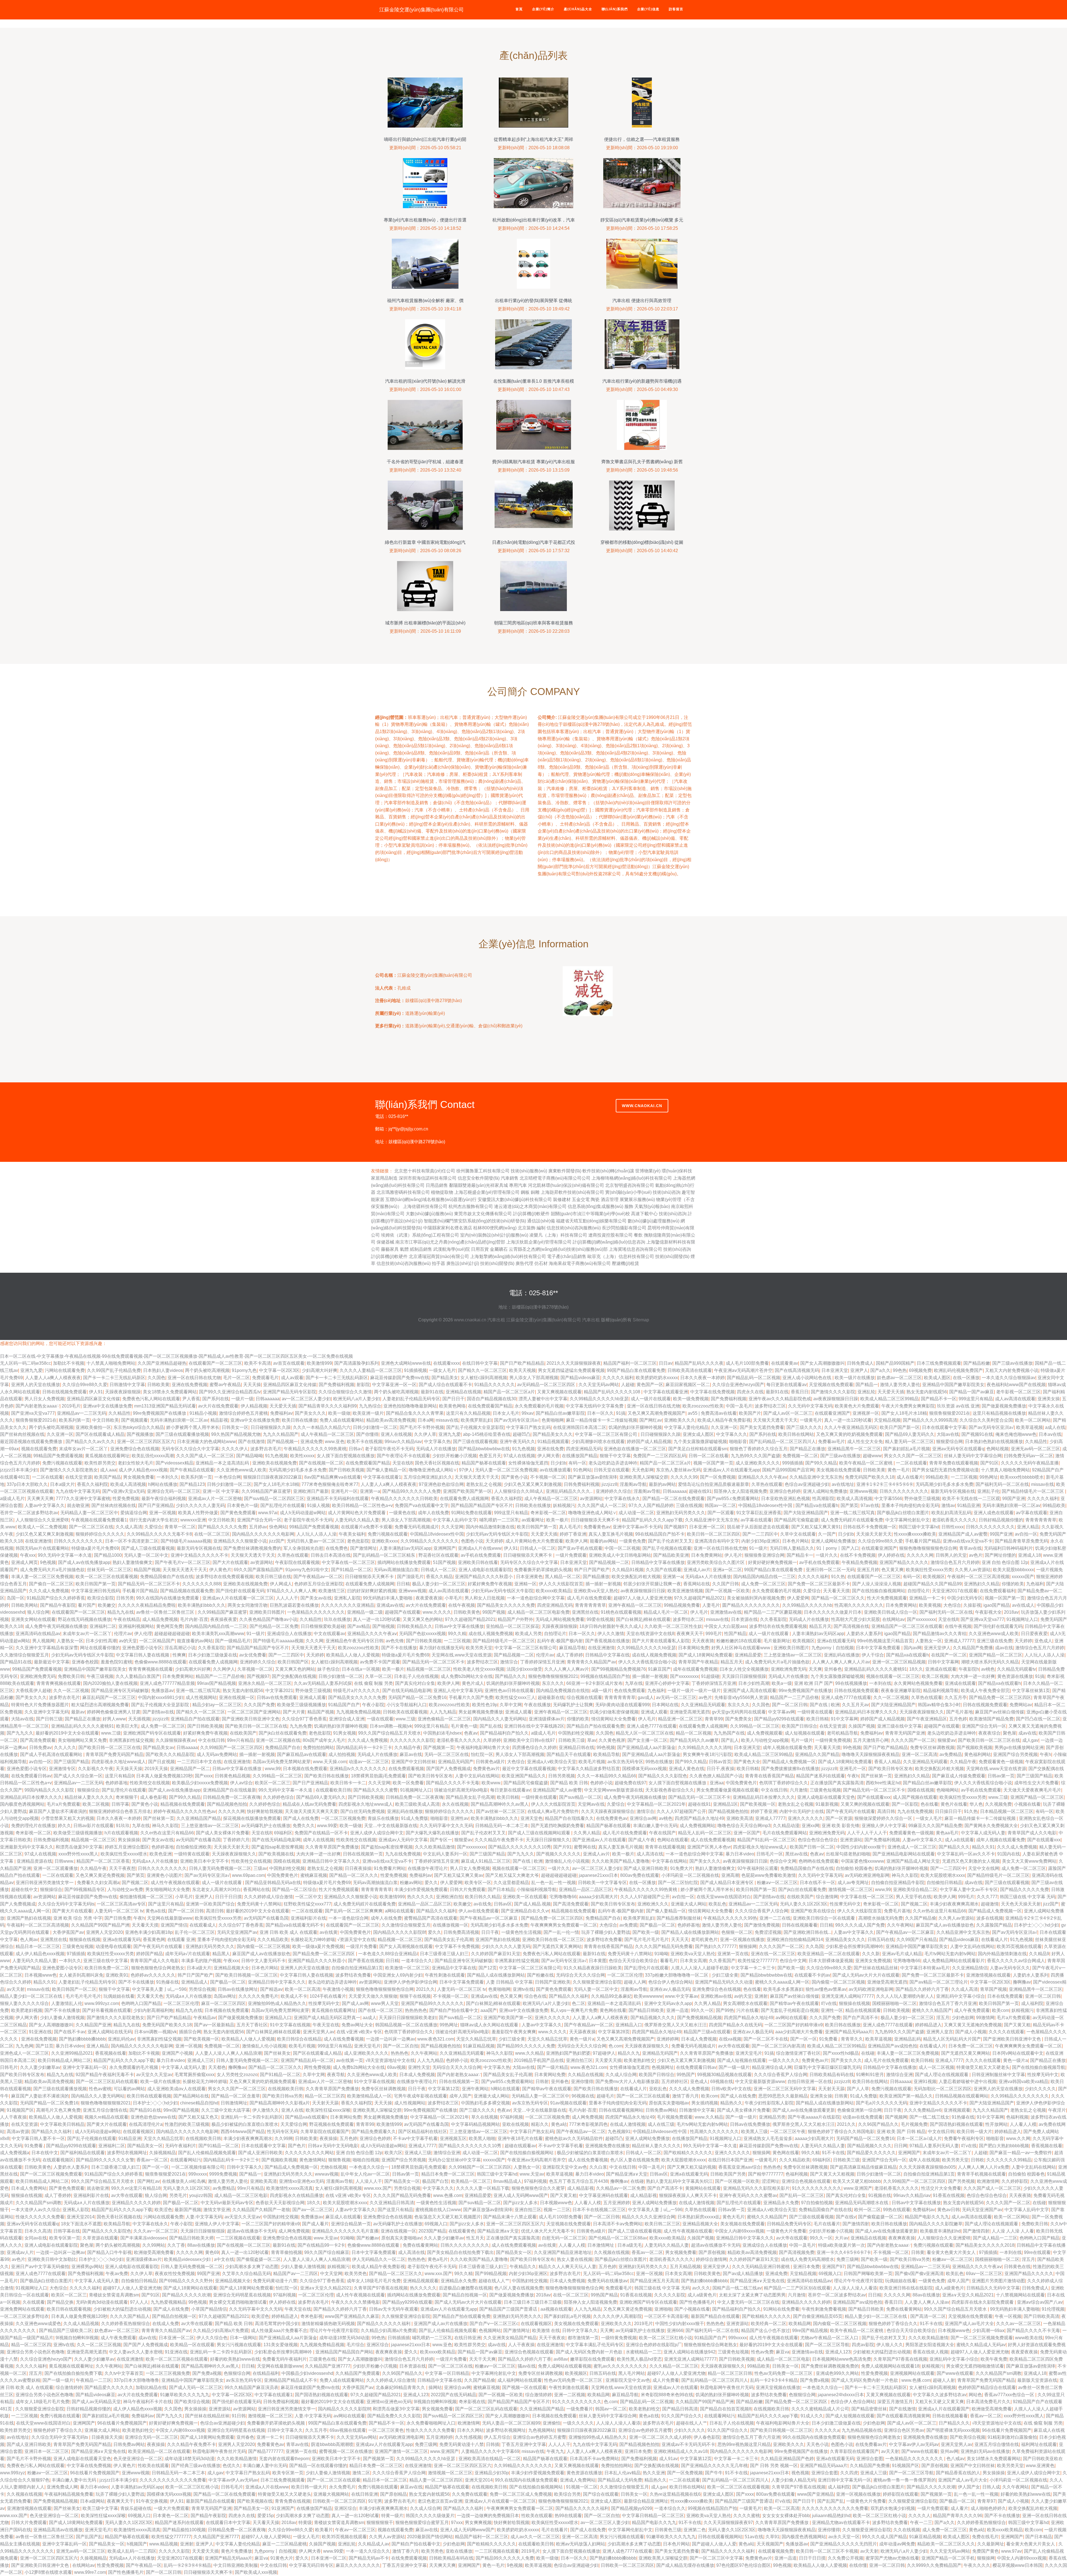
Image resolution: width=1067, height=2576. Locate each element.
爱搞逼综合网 (134, 1513)
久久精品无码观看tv (1016, 1669)
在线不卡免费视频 (858, 1555)
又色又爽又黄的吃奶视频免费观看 (849, 1434)
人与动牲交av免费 (125, 1889)
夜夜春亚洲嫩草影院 (901, 1691)
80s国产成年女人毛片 (324, 1740)
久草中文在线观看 (798, 1534)
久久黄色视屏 (612, 1740)
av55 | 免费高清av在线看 (712, 1413)
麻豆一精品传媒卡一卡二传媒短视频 (602, 1420)
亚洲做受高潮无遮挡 (690, 1712)
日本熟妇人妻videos (163, 1370)
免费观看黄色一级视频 (1001, 1762)
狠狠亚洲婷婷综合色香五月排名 (120, 1811)
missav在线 (447, 1420)
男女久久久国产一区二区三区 (913, 1456)
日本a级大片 (62, 1484)
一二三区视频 (964, 1477)
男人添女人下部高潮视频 (534, 1378)
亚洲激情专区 (62, 1769)
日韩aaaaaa (268, 1399)
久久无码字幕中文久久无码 (446, 1826)
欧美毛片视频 (592, 1762)
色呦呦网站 (948, 1790)
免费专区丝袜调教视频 (932, 1747)
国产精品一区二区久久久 (354, 1875)
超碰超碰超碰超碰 (172, 1634)
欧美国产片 (750, 1413)
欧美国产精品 (108, 1477)
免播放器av (162, 1691)
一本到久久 (168, 1477)
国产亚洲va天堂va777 (33, 1413)
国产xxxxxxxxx (921, 1619)
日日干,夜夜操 (721, 1769)
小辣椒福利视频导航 (537, 1889)
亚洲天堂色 (532, 1818)
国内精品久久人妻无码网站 (500, 1719)
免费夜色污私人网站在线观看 (151, 1399)
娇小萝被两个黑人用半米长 (193, 1427)
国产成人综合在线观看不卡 (445, 1385)
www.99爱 (327, 1826)
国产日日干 (453, 1399)
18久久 (916, 1669)
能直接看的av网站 (195, 1641)
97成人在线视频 (519, 1456)
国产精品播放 (596, 1577)
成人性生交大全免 (865, 1442)
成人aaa (108, 1470)
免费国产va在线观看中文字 (422, 1505)
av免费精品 (951, 1754)
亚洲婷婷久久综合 (614, 1491)
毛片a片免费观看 (63, 1804)
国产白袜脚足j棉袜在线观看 (643, 1619)
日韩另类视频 (562, 1776)
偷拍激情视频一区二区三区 (146, 1897)
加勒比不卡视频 (69, 1363)
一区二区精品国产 (157, 1641)
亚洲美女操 (1049, 1399)
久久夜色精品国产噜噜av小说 (268, 1619)
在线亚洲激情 (38, 1541)
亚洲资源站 (851, 1840)
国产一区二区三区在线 (91, 1527)
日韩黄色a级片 (490, 1762)
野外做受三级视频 (922, 1498)
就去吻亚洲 (78, 1505)
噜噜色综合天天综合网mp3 (744, 1826)
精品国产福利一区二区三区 (630, 1363)
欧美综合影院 (101, 1598)
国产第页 (849, 1505)
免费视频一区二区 (800, 1456)
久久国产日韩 (726, 1584)
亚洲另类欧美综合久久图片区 (716, 1562)
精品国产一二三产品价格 (220, 1676)
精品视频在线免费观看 (183, 1804)
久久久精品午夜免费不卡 (499, 1840)
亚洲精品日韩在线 (577, 1747)
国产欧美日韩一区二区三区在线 (256, 1726)
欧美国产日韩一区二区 (812, 1847)
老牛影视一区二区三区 (1018, 1392)
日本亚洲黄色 (529, 1577)
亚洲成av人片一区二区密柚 (215, 1498)
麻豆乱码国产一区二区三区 (109, 1697)
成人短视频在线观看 (805, 1733)
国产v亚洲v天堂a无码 (124, 1491)
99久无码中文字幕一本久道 (65, 1555)
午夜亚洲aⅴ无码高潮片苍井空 (743, 1370)
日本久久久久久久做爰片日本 (833, 1612)
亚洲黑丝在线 (585, 1612)
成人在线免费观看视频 (713, 1840)
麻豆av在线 (411, 1754)
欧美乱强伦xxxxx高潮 (153, 1456)
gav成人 (646, 1697)
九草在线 (634, 1683)
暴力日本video (740, 1854)
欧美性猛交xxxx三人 (515, 1697)
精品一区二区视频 (694, 1733)
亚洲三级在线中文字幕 (899, 1726)
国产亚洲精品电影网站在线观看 (904, 1854)
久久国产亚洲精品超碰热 (162, 1363)
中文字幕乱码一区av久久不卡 (966, 1854)
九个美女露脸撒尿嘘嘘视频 (700, 1442)
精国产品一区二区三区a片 (509, 1392)
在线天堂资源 (79, 1477)
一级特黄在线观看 (815, 1712)
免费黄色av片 (486, 1769)
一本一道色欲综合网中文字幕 (536, 1598)
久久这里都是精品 (511, 1883)
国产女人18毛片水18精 (904, 1413)
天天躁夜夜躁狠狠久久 (922, 1712)
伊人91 (96, 1392)
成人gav (1030, 1740)
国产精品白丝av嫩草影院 (560, 1413)
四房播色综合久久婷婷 (534, 1747)
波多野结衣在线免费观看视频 (225, 1577)
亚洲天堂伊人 (937, 1648)
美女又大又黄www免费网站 (1029, 1861)
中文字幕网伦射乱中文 (908, 1520)
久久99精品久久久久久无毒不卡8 (159, 1534)
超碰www (872, 1456)
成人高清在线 (650, 1854)
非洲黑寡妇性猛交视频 (131, 1740)
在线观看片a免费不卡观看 (367, 1527)
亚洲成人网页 (24, 1562)
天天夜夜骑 (703, 1641)
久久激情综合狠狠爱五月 (24, 1655)
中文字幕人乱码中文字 (455, 1520)
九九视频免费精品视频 (358, 1712)
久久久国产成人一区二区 (602, 1505)
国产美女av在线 (316, 1598)
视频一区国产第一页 (713, 1463)
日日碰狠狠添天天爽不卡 (595, 1520)
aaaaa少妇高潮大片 (598, 1897)
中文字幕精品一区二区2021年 (656, 1804)
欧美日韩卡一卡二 (348, 1783)
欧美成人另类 (528, 1634)
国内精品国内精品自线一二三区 (764, 1577)
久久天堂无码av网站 (599, 1385)
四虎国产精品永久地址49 (699, 1818)
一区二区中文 (308, 1897)
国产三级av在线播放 (1012, 1363)
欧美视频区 (934, 1577)
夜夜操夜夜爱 (224, 1619)
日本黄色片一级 (243, 1505)
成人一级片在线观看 (651, 1399)
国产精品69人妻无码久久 (910, 1434)
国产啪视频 (383, 1626)
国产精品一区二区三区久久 (838, 1598)
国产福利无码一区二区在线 (1002, 1484)
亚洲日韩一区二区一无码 (830, 1570)
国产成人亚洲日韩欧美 (646, 1868)
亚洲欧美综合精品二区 (915, 1889)
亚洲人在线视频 (396, 1434)
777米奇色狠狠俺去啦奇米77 (330, 1484)
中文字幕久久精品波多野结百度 (589, 1769)
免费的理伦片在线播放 (33, 1826)
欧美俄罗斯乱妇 (476, 1420)
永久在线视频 (455, 1804)
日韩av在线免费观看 (277, 1697)
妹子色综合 (328, 1669)
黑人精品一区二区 (563, 1577)
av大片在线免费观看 (218, 1406)
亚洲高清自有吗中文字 (717, 1541)
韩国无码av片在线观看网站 (42, 1548)
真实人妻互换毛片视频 (611, 1534)
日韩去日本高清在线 (331, 1555)
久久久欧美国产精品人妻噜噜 (620, 1861)
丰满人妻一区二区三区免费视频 (42, 1577)
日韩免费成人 (860, 1363)
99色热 (900, 1370)
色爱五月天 (490, 1456)
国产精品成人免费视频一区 (789, 1762)
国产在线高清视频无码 (797, 1370)
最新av (78, 1712)
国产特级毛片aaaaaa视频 (186, 1541)
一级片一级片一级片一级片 (694, 1691)
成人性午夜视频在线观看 (175, 1883)
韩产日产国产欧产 (592, 1570)
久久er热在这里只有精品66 (167, 1833)
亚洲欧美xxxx (385, 1541)
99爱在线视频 (600, 1619)
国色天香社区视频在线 (437, 1463)
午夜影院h (969, 1669)
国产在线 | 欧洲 (825, 1705)
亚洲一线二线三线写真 (852, 1513)
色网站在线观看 (673, 1840)
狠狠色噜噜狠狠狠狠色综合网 (928, 1548)
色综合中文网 (783, 1861)
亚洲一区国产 (747, 1833)
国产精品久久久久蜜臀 (376, 1790)
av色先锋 (395, 1641)
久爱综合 (153, 1527)
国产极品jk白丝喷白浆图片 (903, 1513)
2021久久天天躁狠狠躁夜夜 (574, 1363)
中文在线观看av (329, 1634)
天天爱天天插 (891, 1392)
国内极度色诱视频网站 (22, 1804)
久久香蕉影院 (773, 1619)
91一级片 (758, 1548)
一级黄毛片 (811, 1420)
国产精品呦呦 (250, 1456)
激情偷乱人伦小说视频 (567, 1861)
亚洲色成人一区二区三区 (912, 1847)
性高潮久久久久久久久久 (859, 1605)
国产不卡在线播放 (399, 1648)
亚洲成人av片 (697, 1570)
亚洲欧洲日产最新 (311, 1491)
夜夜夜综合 (989, 1733)
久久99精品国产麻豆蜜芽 (266, 1491)
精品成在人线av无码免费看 (309, 1804)
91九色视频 (523, 1449)
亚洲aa (717, 1783)
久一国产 (827, 1534)
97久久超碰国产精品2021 (699, 1598)
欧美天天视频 (522, 1370)
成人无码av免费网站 (217, 1754)
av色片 (976, 1555)
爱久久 (431, 1883)
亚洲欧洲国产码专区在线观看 (152, 1733)
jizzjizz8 (609, 1484)
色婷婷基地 (116, 1783)
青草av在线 (970, 1548)
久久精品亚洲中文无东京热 (816, 1477)
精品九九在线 (121, 1612)
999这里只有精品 (976, 1399)
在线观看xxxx (447, 1363)
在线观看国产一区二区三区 (215, 1363)
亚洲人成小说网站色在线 (807, 1378)
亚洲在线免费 (550, 1449)
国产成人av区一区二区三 (788, 1413)
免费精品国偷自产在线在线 (167, 1577)
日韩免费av (40, 1747)
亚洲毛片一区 (344, 1491)
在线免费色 (337, 1548)
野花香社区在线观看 (438, 1555)
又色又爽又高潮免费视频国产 (657, 1413)
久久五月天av (855, 1705)
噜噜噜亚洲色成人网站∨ (433, 1470)
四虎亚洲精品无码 (584, 1449)
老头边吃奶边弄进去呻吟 (613, 1463)
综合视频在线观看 (584, 1697)
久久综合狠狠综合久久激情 (345, 1392)
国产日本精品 (501, 1889)
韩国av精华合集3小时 (939, 1705)
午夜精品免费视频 (859, 1562)
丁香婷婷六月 (236, 1840)
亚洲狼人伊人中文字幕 (884, 1826)
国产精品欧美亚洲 (671, 1555)
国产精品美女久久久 (553, 1434)
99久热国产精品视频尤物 (236, 1434)
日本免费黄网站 (707, 1555)
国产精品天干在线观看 (569, 1754)
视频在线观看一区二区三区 (893, 1676)
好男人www (114, 1719)
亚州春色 (833, 1669)
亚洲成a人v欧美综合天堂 (552, 1762)
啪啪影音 (738, 1442)
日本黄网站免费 (694, 1648)
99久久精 (457, 1634)
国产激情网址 (363, 1548)
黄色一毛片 (899, 1470)
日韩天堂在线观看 (612, 1470)
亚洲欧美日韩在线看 (478, 1562)
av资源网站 (591, 1498)
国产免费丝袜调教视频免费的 (252, 1548)
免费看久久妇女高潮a (98, 1883)
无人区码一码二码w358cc (25, 1363)
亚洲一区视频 (163, 1513)
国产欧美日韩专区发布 (891, 1769)
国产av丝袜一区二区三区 (501, 1811)
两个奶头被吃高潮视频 (207, 1370)
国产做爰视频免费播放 (1004, 1406)
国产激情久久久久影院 (833, 1392)
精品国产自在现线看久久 (569, 1818)
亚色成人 (1043, 1641)
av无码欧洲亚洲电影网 (867, 1875)
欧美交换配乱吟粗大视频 (636, 1577)
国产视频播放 (140, 1434)
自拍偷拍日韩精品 (944, 1883)
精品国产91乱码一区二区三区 (766, 1840)
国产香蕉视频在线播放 (607, 1641)
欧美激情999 (319, 1363)
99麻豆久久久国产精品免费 (935, 1826)
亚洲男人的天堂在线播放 (36, 1385)
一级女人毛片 (442, 1370)
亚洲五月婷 (868, 1570)
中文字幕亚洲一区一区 (394, 1385)
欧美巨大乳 (127, 1726)
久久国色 (156, 1378)
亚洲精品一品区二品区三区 (585, 1889)
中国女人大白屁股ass (726, 1626)
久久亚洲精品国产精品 (199, 1818)
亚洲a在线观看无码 (836, 1641)
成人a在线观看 (959, 1840)
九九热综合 (370, 1406)
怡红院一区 (482, 1754)
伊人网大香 (549, 1456)
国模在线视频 (921, 1790)
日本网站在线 (665, 1705)
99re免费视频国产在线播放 (160, 1413)
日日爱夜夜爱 (1034, 1634)
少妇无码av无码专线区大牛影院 (497, 1534)
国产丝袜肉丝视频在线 (22, 1434)
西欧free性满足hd (883, 1783)
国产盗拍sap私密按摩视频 (277, 1847)
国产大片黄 (294, 1712)
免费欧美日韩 (71, 1676)
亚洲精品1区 (725, 1804)
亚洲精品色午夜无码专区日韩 (355, 1641)
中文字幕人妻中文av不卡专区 (969, 1889)
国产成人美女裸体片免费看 (223, 1833)
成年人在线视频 (318, 1840)
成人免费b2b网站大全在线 (467, 1676)
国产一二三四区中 (760, 1534)
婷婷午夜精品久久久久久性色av (185, 1811)
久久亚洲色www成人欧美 (241, 1470)
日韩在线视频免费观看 (64, 1392)
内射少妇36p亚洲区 (761, 1541)
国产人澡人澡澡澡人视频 (877, 1584)
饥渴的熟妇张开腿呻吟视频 (635, 1427)
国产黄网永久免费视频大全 (991, 1826)
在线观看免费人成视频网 (464, 1498)
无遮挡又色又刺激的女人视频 (971, 1861)
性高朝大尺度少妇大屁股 (856, 1619)
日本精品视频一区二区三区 (1007, 1811)
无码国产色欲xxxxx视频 (422, 1634)
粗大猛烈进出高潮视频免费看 (100, 1705)
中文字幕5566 (888, 1498)
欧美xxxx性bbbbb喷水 (1022, 1477)
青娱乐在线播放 (383, 1818)
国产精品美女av (159, 1747)
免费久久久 (304, 1826)
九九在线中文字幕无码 (78, 1491)
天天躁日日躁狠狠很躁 (744, 1676)
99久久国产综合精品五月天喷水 (390, 1733)
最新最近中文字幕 (52, 1662)
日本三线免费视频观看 (939, 1363)
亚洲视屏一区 (866, 1413)
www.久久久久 (437, 1612)
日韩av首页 (720, 1762)
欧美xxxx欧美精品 (554, 1591)
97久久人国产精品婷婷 (651, 1505)
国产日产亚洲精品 (156, 1505)
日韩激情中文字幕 (127, 1385)
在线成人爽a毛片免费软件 (553, 1811)
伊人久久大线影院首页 (561, 1584)
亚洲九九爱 (31, 1370)
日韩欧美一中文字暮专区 (602, 1883)
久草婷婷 (492, 1740)
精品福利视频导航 (941, 1691)
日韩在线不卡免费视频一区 (870, 1527)
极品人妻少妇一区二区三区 (439, 1584)
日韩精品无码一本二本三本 (502, 1826)
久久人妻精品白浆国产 (138, 1676)
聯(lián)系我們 (615, 9)
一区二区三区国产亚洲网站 (254, 1712)
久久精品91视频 (628, 1570)
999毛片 (714, 1634)
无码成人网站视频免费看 (560, 1619)
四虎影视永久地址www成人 (119, 1762)
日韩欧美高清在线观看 (690, 1370)
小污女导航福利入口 (407, 1705)
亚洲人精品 (1028, 1527)
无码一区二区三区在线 (447, 1754)
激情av (948, 1505)
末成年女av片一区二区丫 (83, 1449)
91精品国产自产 (344, 1705)
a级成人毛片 (12, 1498)
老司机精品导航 (842, 1733)
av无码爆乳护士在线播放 (266, 1826)
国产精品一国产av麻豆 (972, 1392)
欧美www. (491, 1783)
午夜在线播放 (537, 1705)
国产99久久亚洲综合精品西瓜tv (230, 1392)
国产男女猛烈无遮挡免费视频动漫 (945, 1470)
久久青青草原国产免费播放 (332, 1847)
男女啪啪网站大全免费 (168, 1889)
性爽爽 (179, 1655)
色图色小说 (472, 1541)
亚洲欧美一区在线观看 (525, 1897)
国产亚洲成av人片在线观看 (599, 1840)
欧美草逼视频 (1029, 1427)
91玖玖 (123, 1826)
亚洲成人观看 (313, 1697)
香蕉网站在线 (697, 1584)
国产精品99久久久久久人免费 (412, 1491)
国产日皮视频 (161, 1762)
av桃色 (988, 1669)
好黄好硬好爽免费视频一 (772, 1562)
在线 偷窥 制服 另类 (373, 1683)
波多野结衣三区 (770, 1406)
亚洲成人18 (1029, 1555)
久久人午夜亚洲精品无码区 (851, 1427)
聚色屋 (1009, 1733)
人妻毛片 (711, 1605)
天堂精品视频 (887, 1420)
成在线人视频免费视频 (491, 1634)
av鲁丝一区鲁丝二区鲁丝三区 (166, 1612)
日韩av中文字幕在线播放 (459, 1626)
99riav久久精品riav (403, 1442)
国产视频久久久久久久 (559, 1854)
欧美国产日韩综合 (799, 1726)
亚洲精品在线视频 (463, 1392)
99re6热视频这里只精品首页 (885, 1641)
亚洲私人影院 (347, 1598)
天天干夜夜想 (122, 1868)
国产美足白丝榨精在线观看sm (698, 1449)
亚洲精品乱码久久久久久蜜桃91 (876, 1669)
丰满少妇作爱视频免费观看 (421, 1889)
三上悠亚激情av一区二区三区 (793, 1655)
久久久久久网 (920, 1555)
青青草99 (714, 1719)
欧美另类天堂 (479, 1648)
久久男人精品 (587, 1833)
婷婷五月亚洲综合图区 (127, 1847)
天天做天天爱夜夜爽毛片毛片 (1032, 1790)
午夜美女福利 (352, 1534)
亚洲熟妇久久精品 (982, 1584)
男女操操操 (129, 1840)
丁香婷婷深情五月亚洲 (542, 1662)
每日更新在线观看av (786, 1385)
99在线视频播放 (851, 1683)
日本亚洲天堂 (835, 1370)
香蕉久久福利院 (93, 1484)
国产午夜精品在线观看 (192, 1470)
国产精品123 (192, 1484)
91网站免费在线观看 (472, 1513)
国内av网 (913, 1648)
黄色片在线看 (954, 1804)
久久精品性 (119, 1413)
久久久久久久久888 (202, 1584)
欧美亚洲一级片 (368, 1413)
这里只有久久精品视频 (468, 1413)
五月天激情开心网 (871, 1740)
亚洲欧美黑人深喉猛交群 (644, 1477)
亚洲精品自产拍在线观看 (195, 1719)
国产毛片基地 (959, 1712)
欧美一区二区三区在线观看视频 (107, 1577)
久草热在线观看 (767, 1484)
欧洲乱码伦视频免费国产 (958, 1370)
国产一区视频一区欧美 (727, 1591)
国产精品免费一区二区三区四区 (1000, 1697)
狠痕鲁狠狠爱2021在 (950, 1413)
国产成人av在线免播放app (84, 1562)
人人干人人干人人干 (867, 1833)
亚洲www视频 (863, 1491)
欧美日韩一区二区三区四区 (714, 1534)
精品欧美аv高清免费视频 (391, 1420)
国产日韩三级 (49, 1719)
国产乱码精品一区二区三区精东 (385, 1555)
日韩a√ (356, 1449)
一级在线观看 (380, 1719)
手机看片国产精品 (923, 1541)
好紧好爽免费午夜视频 (490, 1584)
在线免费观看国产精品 (490, 1406)
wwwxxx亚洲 (193, 1520)
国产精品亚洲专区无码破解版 (120, 1691)
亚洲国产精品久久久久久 (904, 1562)
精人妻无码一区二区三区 (909, 1442)
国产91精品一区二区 (351, 1570)
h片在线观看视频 (121, 1833)
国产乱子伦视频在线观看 (667, 1548)
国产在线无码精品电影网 (407, 1691)
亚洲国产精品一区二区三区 (996, 1655)
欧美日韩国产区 (293, 1662)
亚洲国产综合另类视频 (1015, 1754)
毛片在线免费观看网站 (785, 1833)
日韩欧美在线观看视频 (405, 1712)
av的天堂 (128, 1641)
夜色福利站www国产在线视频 (1016, 1385)
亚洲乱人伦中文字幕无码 (458, 1691)
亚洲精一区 (525, 1584)
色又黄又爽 (893, 1570)
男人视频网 (43, 1641)
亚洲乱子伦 (988, 1491)
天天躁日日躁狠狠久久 (548, 1840)
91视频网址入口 (1022, 1619)
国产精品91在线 (16, 1662)
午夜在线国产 (662, 1833)
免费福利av (281, 1413)
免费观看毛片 (265, 1378)
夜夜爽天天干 (690, 1634)
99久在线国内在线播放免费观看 (168, 1598)
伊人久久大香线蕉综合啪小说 (647, 1662)
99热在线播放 (659, 1762)
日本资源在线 (744, 1619)
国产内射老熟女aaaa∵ (38, 1406)
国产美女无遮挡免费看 (762, 1427)
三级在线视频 (689, 1505)
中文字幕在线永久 (622, 1498)
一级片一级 (242, 1399)
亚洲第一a (370, 1491)
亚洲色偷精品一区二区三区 (444, 1719)
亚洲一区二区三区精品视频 (899, 1662)
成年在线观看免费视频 (695, 1669)
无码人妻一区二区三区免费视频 (506, 1470)
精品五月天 (820, 1626)
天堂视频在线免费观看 (831, 1385)
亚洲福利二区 (103, 1626)
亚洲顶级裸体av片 (547, 1719)
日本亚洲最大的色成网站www (206, 1442)
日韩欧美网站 (24, 1605)
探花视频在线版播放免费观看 (252, 1818)
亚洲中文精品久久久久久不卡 (200, 1555)
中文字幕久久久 (732, 1434)
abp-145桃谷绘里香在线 (487, 1434)
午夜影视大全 (988, 1612)
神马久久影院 (165, 1826)
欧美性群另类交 (100, 1463)
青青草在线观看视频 (665, 1847)
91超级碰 (710, 1676)
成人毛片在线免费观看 (589, 1598)
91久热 (838, 1577)
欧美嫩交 (107, 1605)
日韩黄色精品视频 (233, 1776)
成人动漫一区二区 (636, 1513)
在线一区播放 (966, 1378)
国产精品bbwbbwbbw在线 (484, 1449)
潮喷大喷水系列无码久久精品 (990, 1662)
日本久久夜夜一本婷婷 (702, 1378)
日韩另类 (125, 1598)
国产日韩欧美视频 (346, 1470)
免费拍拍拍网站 (318, 1747)
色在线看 (929, 1804)
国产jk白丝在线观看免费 (283, 1733)
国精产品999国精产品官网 (788, 1470)
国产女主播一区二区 (647, 1740)
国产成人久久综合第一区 (78, 1776)
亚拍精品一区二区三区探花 (513, 1626)
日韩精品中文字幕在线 (607, 1655)
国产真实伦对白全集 (415, 1683)
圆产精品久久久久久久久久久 (751, 1605)
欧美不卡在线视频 (365, 1442)
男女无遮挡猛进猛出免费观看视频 (571, 1370)
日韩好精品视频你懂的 (1001, 1520)
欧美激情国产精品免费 (991, 1719)
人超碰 (628, 1385)
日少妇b (558, 1463)
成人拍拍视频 (342, 1754)
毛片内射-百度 (194, 1619)
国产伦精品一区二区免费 (274, 1626)
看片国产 (87, 1605)
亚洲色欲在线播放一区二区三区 (635, 1449)
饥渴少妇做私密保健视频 (614, 1712)
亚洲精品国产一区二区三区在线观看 (907, 1626)
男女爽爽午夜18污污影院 (707, 1754)
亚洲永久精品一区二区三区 (265, 1683)
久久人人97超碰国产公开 (681, 1811)
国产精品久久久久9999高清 (930, 1420)
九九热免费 (301, 1726)
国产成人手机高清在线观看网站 (52, 1754)
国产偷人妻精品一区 (387, 1470)
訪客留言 (676, 9)
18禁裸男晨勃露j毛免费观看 (378, 1776)
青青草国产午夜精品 (698, 1662)
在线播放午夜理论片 (428, 1868)
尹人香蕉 (191, 1399)
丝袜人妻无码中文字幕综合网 (973, 1456)
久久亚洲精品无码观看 (703, 1705)
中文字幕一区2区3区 (279, 1370)
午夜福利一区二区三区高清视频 (978, 1577)
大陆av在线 (948, 1434)
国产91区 (989, 1463)
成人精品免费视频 (160, 1619)
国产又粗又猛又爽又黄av (459, 1875)
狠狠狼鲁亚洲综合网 (764, 1555)
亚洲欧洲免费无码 (789, 1669)
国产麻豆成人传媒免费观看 (959, 1776)
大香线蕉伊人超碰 (33, 1691)
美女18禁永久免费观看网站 (170, 1392)
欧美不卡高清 (258, 1363)
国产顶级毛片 (410, 1577)
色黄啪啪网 (553, 1420)
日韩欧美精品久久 (415, 1626)
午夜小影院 (373, 1705)
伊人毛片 (733, 1555)
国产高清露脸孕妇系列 (357, 1363)
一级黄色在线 (402, 1513)
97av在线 (870, 1505)
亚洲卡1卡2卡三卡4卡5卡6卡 (885, 1484)
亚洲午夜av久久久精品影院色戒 (780, 1399)
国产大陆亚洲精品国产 (806, 1513)
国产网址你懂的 (1000, 1555)
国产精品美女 (445, 1378)
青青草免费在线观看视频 (954, 1463)
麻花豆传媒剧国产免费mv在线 (400, 1378)
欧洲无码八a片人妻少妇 (357, 1399)
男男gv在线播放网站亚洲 (1019, 1747)
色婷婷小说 (601, 1783)
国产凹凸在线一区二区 (1038, 1719)
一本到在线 (880, 1683)
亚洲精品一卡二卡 (927, 1598)
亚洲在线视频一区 (237, 1697)
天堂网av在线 (591, 1804)
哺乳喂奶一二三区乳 (499, 1520)
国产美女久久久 (310, 1413)
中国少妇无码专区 (965, 1598)
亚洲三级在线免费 (994, 1641)
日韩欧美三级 (572, 1740)
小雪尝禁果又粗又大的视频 (68, 1818)
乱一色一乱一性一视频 (554, 1883)
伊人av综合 (241, 1783)
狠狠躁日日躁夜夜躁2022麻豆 (273, 1477)
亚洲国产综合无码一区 (259, 1520)
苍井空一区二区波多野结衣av (29, 1513)
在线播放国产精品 (580, 1456)
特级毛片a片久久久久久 (357, 1691)
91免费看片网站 (390, 1868)
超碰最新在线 (551, 1697)
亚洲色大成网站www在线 (406, 1363)
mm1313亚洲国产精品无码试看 (165, 1406)
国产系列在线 (216, 1399)
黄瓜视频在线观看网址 (107, 1456)
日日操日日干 (948, 1811)
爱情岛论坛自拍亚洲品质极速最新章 (714, 1484)
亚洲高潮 (730, 1875)
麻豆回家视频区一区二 (688, 1385)
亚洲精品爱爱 (748, 1655)
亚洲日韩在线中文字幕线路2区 (534, 1726)
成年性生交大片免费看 (1036, 1783)
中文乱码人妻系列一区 (445, 1854)
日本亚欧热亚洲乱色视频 (786, 1498)
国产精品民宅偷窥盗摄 (796, 1520)
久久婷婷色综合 (278, 1797)
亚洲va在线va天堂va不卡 (968, 1541)
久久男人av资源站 (973, 1570)
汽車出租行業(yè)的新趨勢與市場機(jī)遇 (642, 381)
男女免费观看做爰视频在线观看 (727, 1790)
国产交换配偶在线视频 (294, 1676)
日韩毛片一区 (770, 1854)
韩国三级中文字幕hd (919, 1527)
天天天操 (252, 1385)
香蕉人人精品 (887, 1762)
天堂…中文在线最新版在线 (391, 1826)
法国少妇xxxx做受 (524, 1669)
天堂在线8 (402, 1463)
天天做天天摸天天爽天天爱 (311, 1811)
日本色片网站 (796, 1541)
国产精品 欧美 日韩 (569, 1783)
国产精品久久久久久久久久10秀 (520, 1847)
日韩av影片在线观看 (94, 1826)
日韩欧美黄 (158, 1385)
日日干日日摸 (228, 1897)
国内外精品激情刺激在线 (490, 1527)
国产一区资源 (839, 1818)
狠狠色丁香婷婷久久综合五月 (759, 1449)
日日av (666, 1363)
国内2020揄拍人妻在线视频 (110, 1683)
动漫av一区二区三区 (369, 1762)
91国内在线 (1009, 1854)
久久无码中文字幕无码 (810, 1406)
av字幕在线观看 (1032, 1513)
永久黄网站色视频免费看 (918, 1683)
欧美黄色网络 (452, 1406)
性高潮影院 (823, 1498)
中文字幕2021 (279, 1691)
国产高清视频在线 (851, 1626)
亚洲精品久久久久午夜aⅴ (762, 1477)
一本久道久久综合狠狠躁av (1009, 1378)
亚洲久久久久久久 (806, 1818)
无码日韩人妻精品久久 (792, 1548)
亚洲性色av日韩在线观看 (509, 1691)
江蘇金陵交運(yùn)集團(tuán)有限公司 (422, 10)
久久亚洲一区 (724, 1427)
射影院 (363, 1385)
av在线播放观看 (555, 1470)
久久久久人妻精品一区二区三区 (371, 1370)
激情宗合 (509, 1662)
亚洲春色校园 (85, 1662)
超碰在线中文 (24, 1889)
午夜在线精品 (127, 1619)
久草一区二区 (378, 1676)
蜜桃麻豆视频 (314, 1875)
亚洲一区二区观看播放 (56, 1868)
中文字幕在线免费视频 (712, 1392)
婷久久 (64, 1826)
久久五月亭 (956, 1697)
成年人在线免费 (433, 1513)
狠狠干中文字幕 (615, 1456)
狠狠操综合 (88, 1790)
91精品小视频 (203, 1413)
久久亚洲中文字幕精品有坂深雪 (47, 1648)
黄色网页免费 (169, 1626)
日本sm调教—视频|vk (391, 1726)
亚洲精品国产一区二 (190, 1769)
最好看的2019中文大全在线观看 (67, 1733)
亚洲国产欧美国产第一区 (467, 1491)
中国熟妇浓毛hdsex (442, 1733)
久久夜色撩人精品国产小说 (716, 1776)
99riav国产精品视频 (216, 1683)
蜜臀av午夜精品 (225, 1385)
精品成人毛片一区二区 (666, 1612)
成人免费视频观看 (765, 1733)
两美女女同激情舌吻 (248, 1605)
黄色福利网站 (978, 1754)
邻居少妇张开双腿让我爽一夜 (652, 1584)
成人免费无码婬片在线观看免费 (852, 1520)
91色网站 (582, 1470)
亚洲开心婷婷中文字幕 (667, 1683)
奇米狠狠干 (127, 1797)
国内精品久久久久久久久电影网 (263, 1534)
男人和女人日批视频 (485, 1598)
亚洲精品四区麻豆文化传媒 (290, 1385)
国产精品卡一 (800, 1555)
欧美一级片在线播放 (855, 1378)
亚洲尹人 (859, 1370)
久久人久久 (65, 1747)
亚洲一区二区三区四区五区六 (146, 1442)
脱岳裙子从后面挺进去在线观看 (758, 1527)
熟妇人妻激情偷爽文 (133, 1562)
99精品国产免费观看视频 (58, 1456)
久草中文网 (511, 1705)
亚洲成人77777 (959, 1641)
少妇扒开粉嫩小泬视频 (455, 1456)
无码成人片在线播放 (436, 1449)
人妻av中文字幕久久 (45, 1505)
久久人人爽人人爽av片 (567, 1669)
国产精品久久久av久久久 (90, 1442)
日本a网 (426, 1420)
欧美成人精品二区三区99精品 (889, 1399)
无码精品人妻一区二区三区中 (89, 1513)
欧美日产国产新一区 (900, 1427)
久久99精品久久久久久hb (807, 1605)
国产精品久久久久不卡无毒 (453, 1783)
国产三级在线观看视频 (475, 1442)
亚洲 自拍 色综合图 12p (1005, 1562)
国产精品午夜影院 (58, 1605)
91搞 (621, 1413)
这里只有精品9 (119, 1776)
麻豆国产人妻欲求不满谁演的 (58, 1811)
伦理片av (123, 1634)
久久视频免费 (998, 1804)
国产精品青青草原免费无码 (1021, 1541)
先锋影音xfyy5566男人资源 (741, 1697)
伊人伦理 (143, 1634)
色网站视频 (998, 1449)
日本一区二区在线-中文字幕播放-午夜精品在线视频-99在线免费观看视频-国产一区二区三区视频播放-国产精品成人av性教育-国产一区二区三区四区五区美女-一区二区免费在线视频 (176, 1356)
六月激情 (799, 1790)
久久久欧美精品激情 (435, 1847)
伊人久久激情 (611, 1634)
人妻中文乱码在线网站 (477, 1776)
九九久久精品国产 (281, 1434)
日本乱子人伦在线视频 (416, 1676)
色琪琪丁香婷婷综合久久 (784, 1783)
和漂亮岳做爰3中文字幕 (79, 1847)
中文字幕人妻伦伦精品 (686, 1427)
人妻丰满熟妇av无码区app (405, 1548)
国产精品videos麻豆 (580, 1378)
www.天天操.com (330, 1762)
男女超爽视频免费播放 (481, 1712)
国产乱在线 (491, 1726)
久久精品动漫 (786, 1826)
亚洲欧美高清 (740, 1818)
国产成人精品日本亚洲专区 (727, 1883)
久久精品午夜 (408, 1747)
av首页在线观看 (289, 1363)
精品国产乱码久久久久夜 (699, 1363)
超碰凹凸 (522, 1434)
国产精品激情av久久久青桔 (940, 1634)
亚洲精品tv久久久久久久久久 (358, 1769)
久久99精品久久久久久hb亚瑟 (599, 1399)
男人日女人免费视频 (44, 1399)
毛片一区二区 (236, 1378)
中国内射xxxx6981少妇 (161, 1697)
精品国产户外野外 (515, 1619)
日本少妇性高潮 (101, 1641)
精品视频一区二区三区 (429, 1669)
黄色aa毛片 (947, 1833)
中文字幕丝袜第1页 (1031, 1691)
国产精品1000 (108, 1555)
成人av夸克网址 (853, 1883)
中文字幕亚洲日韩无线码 (96, 1591)
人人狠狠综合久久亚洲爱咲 (42, 1520)
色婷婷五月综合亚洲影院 (319, 1584)
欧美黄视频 (930, 1605)
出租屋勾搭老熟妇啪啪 (848, 1854)
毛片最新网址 (777, 1641)
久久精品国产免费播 (973, 1648)
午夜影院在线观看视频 (297, 1562)
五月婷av (258, 1527)
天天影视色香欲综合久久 (670, 1790)
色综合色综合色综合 (818, 1840)
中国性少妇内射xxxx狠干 (861, 1847)
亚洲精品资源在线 (34, 1861)
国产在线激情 (251, 1442)
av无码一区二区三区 (676, 1697)
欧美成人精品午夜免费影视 (724, 1420)
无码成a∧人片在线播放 (708, 1577)
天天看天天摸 (836, 1591)
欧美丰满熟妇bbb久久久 (202, 1605)
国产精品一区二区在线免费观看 (674, 1498)
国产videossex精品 (174, 1463)
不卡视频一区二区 (548, 1477)
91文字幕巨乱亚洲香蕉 (759, 1513)
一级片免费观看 (571, 1555)
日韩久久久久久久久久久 (904, 1491)
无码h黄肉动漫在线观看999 (622, 1705)
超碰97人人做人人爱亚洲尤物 (643, 1598)
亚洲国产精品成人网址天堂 (913, 1861)
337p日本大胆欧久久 (27, 1484)
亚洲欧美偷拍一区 (93, 1427)
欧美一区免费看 (408, 1783)
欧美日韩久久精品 (483, 1897)
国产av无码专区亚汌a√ (517, 1420)
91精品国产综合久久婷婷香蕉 (56, 1598)
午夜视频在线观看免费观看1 (99, 1520)
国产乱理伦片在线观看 (283, 1505)
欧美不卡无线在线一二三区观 (971, 1498)
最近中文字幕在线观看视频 (529, 1769)
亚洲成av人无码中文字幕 (403, 1840)
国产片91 (562, 1847)
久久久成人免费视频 (49, 1591)
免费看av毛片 (832, 1442)
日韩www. (64, 1861)
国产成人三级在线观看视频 (148, 1548)
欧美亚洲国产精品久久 (524, 1776)
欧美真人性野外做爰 (198, 1513)
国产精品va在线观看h (817, 1505)
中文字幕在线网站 (669, 1861)
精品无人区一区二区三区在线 (645, 1733)
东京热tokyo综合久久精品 (139, 1427)
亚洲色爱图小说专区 (142, 1648)
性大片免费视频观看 (887, 1598)
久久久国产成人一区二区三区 (205, 1456)
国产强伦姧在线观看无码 (240, 1591)
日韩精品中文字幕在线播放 (658, 1562)
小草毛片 (453, 1598)
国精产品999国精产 (895, 1363)
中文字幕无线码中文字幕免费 (595, 1406)
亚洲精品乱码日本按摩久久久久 (866, 1712)
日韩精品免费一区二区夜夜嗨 (232, 1797)
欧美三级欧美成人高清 (417, 1804)
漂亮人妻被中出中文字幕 (543, 1399)
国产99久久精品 (821, 1463)
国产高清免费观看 (38, 1740)
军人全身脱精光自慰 (303, 1548)
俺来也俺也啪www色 (1016, 1434)
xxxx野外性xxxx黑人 (78, 1854)
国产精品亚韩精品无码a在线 (273, 1883)
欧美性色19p (485, 1705)
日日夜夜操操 (358, 1868)
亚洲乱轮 (866, 1392)
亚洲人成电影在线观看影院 (485, 1570)
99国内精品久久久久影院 (50, 1790)
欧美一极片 (557, 1520)
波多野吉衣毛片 (266, 1449)
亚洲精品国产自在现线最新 (230, 1790)
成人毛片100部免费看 (747, 1363)
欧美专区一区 (478, 1883)
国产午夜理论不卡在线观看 (403, 1456)
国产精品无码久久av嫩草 (694, 1740)
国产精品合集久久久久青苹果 (415, 1413)
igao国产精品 (997, 1605)
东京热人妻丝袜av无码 (678, 1470)
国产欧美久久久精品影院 (170, 1754)
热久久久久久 (420, 1897)
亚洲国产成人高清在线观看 (750, 1691)
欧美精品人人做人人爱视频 (353, 1655)
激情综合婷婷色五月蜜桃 (243, 1413)
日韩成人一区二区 (538, 1548)
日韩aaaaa (187, 1747)
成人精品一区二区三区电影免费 (539, 1612)
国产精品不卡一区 (939, 1399)
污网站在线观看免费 (65, 1370)
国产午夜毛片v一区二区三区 (183, 1562)
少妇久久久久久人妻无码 (200, 1505)
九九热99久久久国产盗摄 (756, 1456)
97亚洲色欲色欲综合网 (441, 1484)
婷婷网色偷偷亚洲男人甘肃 (114, 1712)
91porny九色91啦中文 (307, 1570)
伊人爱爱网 (798, 1598)
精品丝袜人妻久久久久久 (89, 1797)
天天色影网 (643, 1470)
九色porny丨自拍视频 (832, 1648)
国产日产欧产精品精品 (522, 1363)
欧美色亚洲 (161, 1854)
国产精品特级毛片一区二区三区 (1033, 1491)
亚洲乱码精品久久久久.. (570, 1491)
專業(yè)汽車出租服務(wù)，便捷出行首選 (425, 220)
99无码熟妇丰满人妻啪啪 (388, 1598)
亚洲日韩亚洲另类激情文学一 (45, 1883)
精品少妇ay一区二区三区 (217, 1705)
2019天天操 (156, 1769)
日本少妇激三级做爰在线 (213, 1655)
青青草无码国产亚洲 (905, 1733)
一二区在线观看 (911, 1463)
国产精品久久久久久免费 (222, 1527)
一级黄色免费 (632, 1541)
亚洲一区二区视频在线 (278, 1740)
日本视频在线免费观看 (305, 1769)
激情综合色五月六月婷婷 (955, 1562)
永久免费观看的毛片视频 (539, 1406)
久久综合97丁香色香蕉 (304, 1719)
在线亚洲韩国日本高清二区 (580, 1427)
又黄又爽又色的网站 (423, 1619)
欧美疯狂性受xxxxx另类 (929, 1570)
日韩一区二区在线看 (709, 1456)
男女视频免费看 (139, 1477)
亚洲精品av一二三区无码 (82, 1413)
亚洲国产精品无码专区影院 (290, 1392)
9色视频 (48, 1562)
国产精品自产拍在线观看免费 (595, 1726)
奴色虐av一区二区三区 (899, 1378)
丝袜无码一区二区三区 (109, 1570)
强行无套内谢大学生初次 (154, 1520)
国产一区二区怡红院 (678, 1883)
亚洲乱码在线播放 (842, 1655)
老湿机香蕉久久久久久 (954, 1520)
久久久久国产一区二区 (913, 1740)
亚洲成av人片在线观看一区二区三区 (238, 1598)
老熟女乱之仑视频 (484, 1484)
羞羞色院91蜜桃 (116, 1662)
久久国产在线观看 (664, 1570)
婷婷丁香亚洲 (573, 1534)
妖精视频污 (564, 1505)
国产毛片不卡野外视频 (422, 1427)
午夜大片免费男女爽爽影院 (908, 1406)
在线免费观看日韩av (31, 1776)
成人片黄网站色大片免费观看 (357, 1513)
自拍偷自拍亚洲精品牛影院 (898, 1883)
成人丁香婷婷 (570, 1655)
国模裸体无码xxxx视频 (644, 1769)
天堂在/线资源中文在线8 (650, 1634)
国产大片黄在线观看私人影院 (661, 1641)
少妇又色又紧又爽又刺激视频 (533, 1484)
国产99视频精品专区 (85, 1889)
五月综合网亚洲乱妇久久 (428, 1477)
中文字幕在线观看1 (382, 1477)
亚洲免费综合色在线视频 (135, 1449)
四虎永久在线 (750, 1392)
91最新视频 (827, 1804)
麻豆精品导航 (572, 1648)
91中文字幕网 (844, 1719)
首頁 (519, 9)
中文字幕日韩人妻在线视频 (143, 1655)
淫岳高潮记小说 (180, 1648)
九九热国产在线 (729, 1733)
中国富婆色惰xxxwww (862, 1861)
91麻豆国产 (659, 1669)
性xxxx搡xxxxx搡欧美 (915, 1534)
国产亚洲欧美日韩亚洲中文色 (251, 1719)
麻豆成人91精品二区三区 (486, 1861)
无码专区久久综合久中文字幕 (190, 1449)
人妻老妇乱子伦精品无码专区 (411, 1399)
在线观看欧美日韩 (333, 1790)
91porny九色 (244, 1370)
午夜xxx (28, 1555)
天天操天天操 (129, 1769)
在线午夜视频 (462, 1605)
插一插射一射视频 (603, 1584)
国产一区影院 (905, 1804)
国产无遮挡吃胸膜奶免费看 (557, 1826)
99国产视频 (494, 1612)
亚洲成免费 (311, 1442)
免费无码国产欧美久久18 (870, 1477)
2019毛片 (71, 1406)
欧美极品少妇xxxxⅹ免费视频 (200, 1783)
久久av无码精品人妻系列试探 (323, 1683)
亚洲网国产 (445, 1548)
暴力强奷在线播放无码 (441, 1648)
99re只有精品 (240, 1740)
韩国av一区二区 (720, 1505)
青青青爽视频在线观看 (151, 1669)
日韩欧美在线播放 (533, 1505)
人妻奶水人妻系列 (864, 1634)
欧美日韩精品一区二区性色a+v (362, 1505)
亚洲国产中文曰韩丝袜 (413, 1762)
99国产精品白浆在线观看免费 (636, 1370)
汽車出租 (496, 1320)
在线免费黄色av (612, 1818)
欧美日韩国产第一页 (537, 1527)
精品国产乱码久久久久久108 (613, 1392)
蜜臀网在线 (585, 1847)
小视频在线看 (1027, 1804)
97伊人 (466, 1470)
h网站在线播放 (163, 1484)
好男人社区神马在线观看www (741, 1648)
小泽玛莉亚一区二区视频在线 (690, 1875)
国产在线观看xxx (874, 1797)
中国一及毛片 (739, 1406)
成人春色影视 (153, 1797)
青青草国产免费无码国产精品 (114, 1754)
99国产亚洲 (1014, 1498)
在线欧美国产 (243, 1733)
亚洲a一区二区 (727, 1570)
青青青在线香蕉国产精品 (769, 1776)
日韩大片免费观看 (468, 1889)
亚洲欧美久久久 (680, 1420)
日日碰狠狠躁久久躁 (271, 1427)
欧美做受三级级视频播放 (301, 1705)
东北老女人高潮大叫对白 (216, 1889)
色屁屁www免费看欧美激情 (769, 1875)
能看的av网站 (603, 1541)
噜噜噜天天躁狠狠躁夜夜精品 (871, 1754)
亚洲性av (459, 1818)
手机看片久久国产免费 (471, 1697)
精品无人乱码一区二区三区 (705, 1833)
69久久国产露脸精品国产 (258, 1570)
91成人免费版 (415, 1818)
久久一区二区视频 (71, 1691)
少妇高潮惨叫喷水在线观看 (598, 1442)
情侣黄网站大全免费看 (614, 1719)
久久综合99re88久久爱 (85, 1385)
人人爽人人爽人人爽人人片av (841, 1662)
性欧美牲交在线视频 (150, 1783)
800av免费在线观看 (640, 1875)
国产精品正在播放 (807, 1449)
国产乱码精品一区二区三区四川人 (782, 1442)
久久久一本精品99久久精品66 (607, 1776)
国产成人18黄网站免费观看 (705, 1655)
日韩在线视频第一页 (363, 1854)
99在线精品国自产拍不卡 (660, 1534)
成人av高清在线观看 (1015, 1399)
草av (592, 1740)
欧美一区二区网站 (1033, 1420)
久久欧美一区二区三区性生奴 (673, 1626)
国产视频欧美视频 (974, 1747)
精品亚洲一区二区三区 (680, 1719)
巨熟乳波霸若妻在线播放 (294, 1605)
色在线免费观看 (630, 1691)
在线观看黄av (785, 1363)
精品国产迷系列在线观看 (821, 1776)
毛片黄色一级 (464, 1726)
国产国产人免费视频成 (448, 1769)
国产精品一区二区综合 (294, 1889)
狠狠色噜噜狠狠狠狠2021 (553, 1676)
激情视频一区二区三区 (851, 1889)
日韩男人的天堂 (951, 1555)
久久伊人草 (425, 1434)
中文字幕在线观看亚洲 (666, 1392)
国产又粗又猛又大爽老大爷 (512, 1875)
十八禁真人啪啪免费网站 (111, 1363)
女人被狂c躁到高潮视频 (484, 1378)
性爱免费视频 (126, 1498)
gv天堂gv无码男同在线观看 (739, 1712)
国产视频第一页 (439, 1747)
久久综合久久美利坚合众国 (986, 1420)
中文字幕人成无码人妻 (983, 1833)
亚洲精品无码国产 (456, 1762)
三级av (260, 1868)
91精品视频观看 (553, 1442)
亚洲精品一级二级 (365, 1612)
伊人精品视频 (254, 1406)
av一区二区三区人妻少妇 (306, 1399)
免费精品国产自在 (283, 1747)
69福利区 (283, 1833)
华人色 (976, 1804)
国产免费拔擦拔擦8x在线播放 (790, 1769)
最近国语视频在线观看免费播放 (32, 1442)
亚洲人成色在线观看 (994, 1513)
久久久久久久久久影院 (412, 1740)
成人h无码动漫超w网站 (303, 1513)
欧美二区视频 (935, 1676)
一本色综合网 (228, 1477)
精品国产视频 (147, 1570)
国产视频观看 (134, 1420)
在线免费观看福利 (998, 1591)
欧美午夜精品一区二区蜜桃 (866, 1463)
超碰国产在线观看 (403, 1612)
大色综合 (952, 1605)
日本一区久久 (600, 1413)
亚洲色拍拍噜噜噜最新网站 (410, 1406)
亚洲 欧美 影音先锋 (841, 1826)
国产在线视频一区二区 (321, 1463)
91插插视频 (415, 1370)
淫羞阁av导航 (633, 1484)
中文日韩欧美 (106, 1420)
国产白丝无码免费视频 (363, 1811)
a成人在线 (1055, 1427)
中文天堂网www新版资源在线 (614, 1790)
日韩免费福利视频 (582, 1484)
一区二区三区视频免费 (343, 1818)
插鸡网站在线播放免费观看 (404, 1562)
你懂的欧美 (1013, 1584)
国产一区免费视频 (718, 1477)
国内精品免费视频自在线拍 (563, 1691)
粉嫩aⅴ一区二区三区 (777, 1883)
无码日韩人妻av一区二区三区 (316, 1541)
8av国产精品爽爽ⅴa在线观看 (333, 1477)
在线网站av (893, 1619)
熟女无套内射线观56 (927, 1392)
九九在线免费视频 (915, 1811)
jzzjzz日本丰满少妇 (19, 1470)
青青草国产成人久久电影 (1032, 1833)
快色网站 (278, 1527)
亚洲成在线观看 (941, 1669)
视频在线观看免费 (39, 1449)
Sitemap (641, 1320)
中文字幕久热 (437, 1442)
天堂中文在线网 (984, 1868)
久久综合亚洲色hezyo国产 (738, 1385)
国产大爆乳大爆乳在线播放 (432, 1833)
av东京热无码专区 (625, 1762)
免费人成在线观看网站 (342, 1420)
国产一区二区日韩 (790, 1705)
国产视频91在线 (977, 1434)
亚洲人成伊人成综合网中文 (377, 1833)
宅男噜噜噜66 (563, 1897)
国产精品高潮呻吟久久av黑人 (500, 1804)
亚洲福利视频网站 (136, 1626)
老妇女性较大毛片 (136, 1463)
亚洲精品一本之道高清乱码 (223, 1463)
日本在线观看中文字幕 (944, 1427)
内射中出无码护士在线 (802, 1811)
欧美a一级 (782, 1683)
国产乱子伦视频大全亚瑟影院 (475, 1427)
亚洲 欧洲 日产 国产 (814, 1683)
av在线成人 (1023, 1605)
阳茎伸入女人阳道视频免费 (741, 1491)
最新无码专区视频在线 (953, 1491)
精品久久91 (983, 1847)
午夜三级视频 (100, 1676)
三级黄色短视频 (825, 1790)
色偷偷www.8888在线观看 (160, 1662)
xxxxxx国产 (1023, 1577)
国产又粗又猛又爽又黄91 (816, 1527)
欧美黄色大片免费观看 (857, 1406)
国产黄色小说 (515, 1477)
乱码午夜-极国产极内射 (560, 1641)
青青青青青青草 (1041, 1520)
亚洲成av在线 (390, 1605)
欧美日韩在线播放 (300, 1420)
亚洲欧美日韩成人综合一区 (891, 1612)
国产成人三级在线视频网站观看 (540, 1833)
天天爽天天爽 (40, 1498)
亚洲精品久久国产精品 (817, 1754)
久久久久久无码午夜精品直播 (1030, 1463)
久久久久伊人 (235, 1449)
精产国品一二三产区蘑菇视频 (773, 1612)
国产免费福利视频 (336, 1385)
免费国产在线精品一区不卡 (321, 1833)
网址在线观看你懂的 (100, 1648)
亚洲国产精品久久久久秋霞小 (484, 1577)
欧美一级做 (339, 1413)
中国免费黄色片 (741, 1783)
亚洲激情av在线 (726, 1612)
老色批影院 (358, 1541)
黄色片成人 (473, 1683)
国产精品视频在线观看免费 (187, 1591)
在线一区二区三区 (212, 1534)
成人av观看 (292, 1378)
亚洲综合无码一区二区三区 (174, 1491)
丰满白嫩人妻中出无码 (655, 1826)
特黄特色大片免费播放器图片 (40, 1705)
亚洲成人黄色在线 (687, 1769)
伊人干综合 (873, 1655)
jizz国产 (277, 1541)
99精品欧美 (937, 1477)
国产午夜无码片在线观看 (851, 1811)
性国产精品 (735, 1634)
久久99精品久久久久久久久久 (430, 1541)
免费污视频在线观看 (62, 1463)
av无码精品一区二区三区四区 (547, 1385)
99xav (528, 1413)
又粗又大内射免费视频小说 (1012, 1370)
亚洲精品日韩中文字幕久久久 (331, 1861)
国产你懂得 (367, 1434)
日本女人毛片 (506, 1413)
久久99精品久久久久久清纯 (705, 1747)
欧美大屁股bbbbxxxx (1013, 1570)
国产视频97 (675, 1527)
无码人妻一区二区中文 (146, 1555)
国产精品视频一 (283, 1442)
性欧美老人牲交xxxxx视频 (479, 1669)
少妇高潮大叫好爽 (320, 1370)
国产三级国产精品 (71, 1762)
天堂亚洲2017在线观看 (955, 1591)
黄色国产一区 (650, 1385)
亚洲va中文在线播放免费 (107, 1406)
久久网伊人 (224, 1669)
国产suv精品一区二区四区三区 (274, 1498)
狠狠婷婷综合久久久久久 (100, 1534)
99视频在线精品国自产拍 (605, 1676)
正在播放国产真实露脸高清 (837, 1783)
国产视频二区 (135, 1883)
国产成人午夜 (642, 1840)
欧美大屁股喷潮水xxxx (943, 1875)
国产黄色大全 (747, 1762)
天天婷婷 (494, 1541)
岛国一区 (16, 1598)
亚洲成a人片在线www (480, 1548)
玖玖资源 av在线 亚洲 (958, 1406)
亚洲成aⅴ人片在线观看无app (731, 1470)
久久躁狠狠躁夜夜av (176, 1740)
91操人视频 (318, 1505)
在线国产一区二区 (949, 1655)
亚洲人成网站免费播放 (825, 1491)
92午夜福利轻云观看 (758, 1868)
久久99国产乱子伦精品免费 (114, 1370)
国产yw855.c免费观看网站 (733, 1498)
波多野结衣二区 (688, 1619)
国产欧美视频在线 (276, 1854)
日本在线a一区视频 (361, 1669)
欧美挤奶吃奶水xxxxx (657, 1378)
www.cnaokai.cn (642, 1106)
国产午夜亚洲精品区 (927, 1719)
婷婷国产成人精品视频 (649, 1442)
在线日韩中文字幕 (480, 1363)
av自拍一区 (1026, 1534)
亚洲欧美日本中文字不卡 (205, 1861)
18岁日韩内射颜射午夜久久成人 (611, 1626)
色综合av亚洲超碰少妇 (807, 1484)
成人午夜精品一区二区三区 (327, 1434)
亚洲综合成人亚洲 (347, 1719)
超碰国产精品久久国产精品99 (933, 1584)
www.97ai (268, 1513)
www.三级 (406, 1719)
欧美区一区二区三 (273, 1783)
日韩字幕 (120, 1804)
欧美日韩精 (817, 1719)
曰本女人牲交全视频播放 (744, 1669)
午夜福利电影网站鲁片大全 (483, 1747)
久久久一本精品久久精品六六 (322, 1427)
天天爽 (815, 1669)
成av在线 (1004, 1648)
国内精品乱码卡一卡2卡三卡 (364, 1747)
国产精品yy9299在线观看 (779, 1719)
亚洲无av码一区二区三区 (1035, 1449)
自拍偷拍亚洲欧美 (194, 1847)
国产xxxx (204, 1776)
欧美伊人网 (577, 1541)
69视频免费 (920, 1370)
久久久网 (315, 1641)
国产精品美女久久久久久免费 (506, 1605)
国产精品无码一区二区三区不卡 (149, 1584)
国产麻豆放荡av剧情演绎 (593, 1477)
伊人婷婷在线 (891, 1555)
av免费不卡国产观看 (380, 1662)
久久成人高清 (129, 1527)
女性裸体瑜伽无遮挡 (528, 1463)
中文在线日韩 (211, 1740)
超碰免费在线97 (630, 1783)
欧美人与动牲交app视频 (765, 1740)
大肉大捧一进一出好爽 (973, 1676)
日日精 (403, 1584)
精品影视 (219, 1420)
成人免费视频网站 (697, 1826)
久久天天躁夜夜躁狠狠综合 (608, 1811)
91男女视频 (345, 1733)
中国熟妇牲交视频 (576, 1733)
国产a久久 (880, 1370)
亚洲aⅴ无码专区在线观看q (958, 1449)
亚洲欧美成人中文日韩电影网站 (620, 1555)
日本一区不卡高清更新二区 (132, 1541)
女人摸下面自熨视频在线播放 (346, 1456)
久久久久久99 (684, 1477)
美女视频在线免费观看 (839, 1470)
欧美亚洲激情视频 (685, 1591)
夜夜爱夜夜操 (429, 1598)
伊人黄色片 (220, 1570)
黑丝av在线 (796, 1854)
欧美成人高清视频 (128, 1484)
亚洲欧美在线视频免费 (275, 1463)
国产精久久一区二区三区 (482, 1370)
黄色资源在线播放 (1015, 1676)
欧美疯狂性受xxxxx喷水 (124, 1854)
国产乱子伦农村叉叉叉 (670, 1541)
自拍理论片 (919, 1591)
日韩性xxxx (953, 1527)
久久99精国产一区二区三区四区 (231, 1747)
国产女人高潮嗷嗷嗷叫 (822, 1363)
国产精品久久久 (510, 1676)
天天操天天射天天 (874, 1534)
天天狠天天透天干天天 (775, 1420)
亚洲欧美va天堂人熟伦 (596, 1591)
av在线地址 (843, 1484)
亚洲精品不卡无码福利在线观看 (338, 1498)
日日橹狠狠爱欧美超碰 (323, 1626)
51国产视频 (444, 1562)
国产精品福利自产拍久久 (504, 1733)
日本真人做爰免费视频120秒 (164, 1776)
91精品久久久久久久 (495, 1385)
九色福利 (1035, 1584)
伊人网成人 (281, 1584)
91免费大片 (682, 1868)
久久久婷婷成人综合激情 (268, 1897)
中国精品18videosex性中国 (766, 1505)
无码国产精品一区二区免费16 (417, 1697)
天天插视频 (139, 1719)
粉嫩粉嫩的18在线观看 (739, 1641)
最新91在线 (432, 1392)
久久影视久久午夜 (96, 1769)
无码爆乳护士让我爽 (573, 1705)
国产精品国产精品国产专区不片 (482, 1505)
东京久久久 (553, 1683)
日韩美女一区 (235, 1427)
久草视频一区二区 (255, 1669)
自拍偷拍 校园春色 (854, 1868)
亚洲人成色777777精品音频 (167, 1683)
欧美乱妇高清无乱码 (951, 1513)
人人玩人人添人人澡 (316, 1534)
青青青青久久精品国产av (591, 1662)
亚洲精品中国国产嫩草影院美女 (953, 1385)
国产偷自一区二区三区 (51, 1584)
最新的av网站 (662, 1484)
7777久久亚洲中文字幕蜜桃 (83, 1498)
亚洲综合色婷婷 (785, 1491)
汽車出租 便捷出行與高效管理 (642, 301)
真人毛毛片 (570, 1527)
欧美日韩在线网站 (796, 1434)
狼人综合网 (38, 1612)
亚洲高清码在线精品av (38, 1634)
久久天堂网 (452, 1527)
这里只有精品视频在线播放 (999, 1413)
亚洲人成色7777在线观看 (846, 1697)
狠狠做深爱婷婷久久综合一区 (884, 1818)
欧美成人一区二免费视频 (42, 1527)
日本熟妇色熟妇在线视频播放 (994, 1442)
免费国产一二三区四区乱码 (660, 1456)
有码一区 (577, 1463)
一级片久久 (827, 1555)
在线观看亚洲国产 (832, 1413)
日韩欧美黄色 (467, 1612)
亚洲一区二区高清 (919, 1754)
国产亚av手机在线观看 (580, 1548)
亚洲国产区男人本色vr (709, 1847)
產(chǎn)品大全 (578, 9)
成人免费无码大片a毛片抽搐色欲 (52, 1570)
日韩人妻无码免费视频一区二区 (220, 1868)
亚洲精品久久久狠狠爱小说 (240, 1541)
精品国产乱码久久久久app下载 (652, 1520)
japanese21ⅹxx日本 (598, 1875)
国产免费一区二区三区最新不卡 (819, 1584)
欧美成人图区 (937, 1378)
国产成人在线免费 (301, 1818)
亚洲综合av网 (643, 1818)
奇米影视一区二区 (548, 1513)
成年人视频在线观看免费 (787, 1747)
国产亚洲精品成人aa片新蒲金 (646, 1747)
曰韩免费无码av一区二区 (1029, 1456)
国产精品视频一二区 (609, 1562)
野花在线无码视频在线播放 (84, 1619)
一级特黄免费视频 (833, 1740)
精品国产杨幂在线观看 (484, 1463)
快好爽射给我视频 (265, 1811)
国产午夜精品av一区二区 (318, 1577)
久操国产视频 (862, 1726)
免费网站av (1021, 1705)
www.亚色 (335, 1442)
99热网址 (989, 1477)
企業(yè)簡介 (543, 9)
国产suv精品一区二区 (580, 1797)
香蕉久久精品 (439, 1577)
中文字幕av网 (781, 1712)
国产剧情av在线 (158, 1712)
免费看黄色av (597, 1527)
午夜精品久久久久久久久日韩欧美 (404, 1498)
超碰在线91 (700, 1491)
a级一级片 (602, 1691)
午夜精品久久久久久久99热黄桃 (315, 1449)
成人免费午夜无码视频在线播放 (56, 1626)
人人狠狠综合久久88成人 (519, 1491)
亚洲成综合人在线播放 (289, 1634)
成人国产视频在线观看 (915, 1797)
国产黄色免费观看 (238, 1513)
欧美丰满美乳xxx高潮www (218, 1634)
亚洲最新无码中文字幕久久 (27, 1847)
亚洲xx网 (811, 1826)
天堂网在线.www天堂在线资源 (462, 1655)
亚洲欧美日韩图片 (267, 1612)
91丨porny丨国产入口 (838, 1548)
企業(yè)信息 (648, 9)
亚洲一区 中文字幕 (221, 1491)
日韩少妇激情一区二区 (375, 1427)
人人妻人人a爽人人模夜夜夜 (53, 1378)
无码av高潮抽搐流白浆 (396, 1570)
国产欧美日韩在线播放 (326, 1776)
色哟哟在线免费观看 (819, 1861)
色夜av (471, 1733)
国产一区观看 (721, 1513)
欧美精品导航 (607, 1754)
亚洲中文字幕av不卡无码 (637, 1527)
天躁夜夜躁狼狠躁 (123, 1392)
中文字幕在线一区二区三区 (348, 1562)
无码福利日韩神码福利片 (1008, 1548)
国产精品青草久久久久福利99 (328, 1406)
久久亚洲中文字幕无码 (47, 1712)
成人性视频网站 (201, 1697)
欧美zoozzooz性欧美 (703, 1406)
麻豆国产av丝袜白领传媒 (1000, 1712)
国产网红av (651, 1420)
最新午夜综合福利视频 (164, 1498)
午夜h (1045, 1754)
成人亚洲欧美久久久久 (758, 1463)
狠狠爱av (947, 1740)
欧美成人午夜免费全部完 (985, 1691)
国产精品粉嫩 (977, 1363)
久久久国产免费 (259, 1705)
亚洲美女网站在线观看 (33, 1619)
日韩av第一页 (1001, 1776)
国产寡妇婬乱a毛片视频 (907, 1449)
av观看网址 (533, 1520)
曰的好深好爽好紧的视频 (372, 1591)
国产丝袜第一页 (876, 1776)
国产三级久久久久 (804, 1427)
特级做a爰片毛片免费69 (95, 1548)
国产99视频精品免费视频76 (619, 1669)
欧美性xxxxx (302, 1456)
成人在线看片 (910, 1477)
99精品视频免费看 (682, 1605)
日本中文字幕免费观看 (879, 1648)
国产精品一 (867, 1385)
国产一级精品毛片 (233, 1641)
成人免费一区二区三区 (763, 1584)
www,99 (273, 1769)
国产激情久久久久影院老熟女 (69, 1470)
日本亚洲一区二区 (707, 1527)
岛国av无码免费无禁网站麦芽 (282, 1762)
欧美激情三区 (332, 1591)
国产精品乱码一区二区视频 (754, 1378)
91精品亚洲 (969, 1505)
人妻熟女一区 (70, 1641)
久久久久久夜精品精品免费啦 (147, 1605)
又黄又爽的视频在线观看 (865, 1804)
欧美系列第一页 (74, 1420)
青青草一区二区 (180, 1527)
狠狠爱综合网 (949, 1442)
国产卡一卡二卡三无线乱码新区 (114, 1378)
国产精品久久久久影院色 (663, 1776)
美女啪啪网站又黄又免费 (82, 1740)
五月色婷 (958, 1719)
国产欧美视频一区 (758, 1804)
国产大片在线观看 (230, 1562)
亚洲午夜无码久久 (517, 1442)
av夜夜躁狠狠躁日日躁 (836, 1399)
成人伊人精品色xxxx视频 (143, 1470)
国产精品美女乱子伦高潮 (470, 1797)
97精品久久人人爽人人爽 (291, 1591)
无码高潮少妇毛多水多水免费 (298, 1470)
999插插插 (793, 1463)
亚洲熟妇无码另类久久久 (681, 1513)
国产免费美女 (739, 1719)
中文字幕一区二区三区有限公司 (607, 1434)
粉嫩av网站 (411, 1883)
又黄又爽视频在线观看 (559, 1392)
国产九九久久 (20, 1733)
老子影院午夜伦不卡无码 (389, 1449)
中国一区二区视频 (622, 1548)
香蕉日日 (800, 1392)
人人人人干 (287, 1598)
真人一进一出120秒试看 (848, 1420)
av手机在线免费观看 (481, 1555)
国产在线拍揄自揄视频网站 (879, 1591)
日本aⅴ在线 (1050, 1434)
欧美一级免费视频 (691, 1399)
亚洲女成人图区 (698, 1434)
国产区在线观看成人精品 (100, 1434)
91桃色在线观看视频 (621, 1612)
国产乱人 (730, 1740)
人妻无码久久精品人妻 (357, 1520)
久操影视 (972, 1605)
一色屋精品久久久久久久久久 (316, 1612)
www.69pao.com (248, 1875)
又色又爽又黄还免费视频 (100, 1875)
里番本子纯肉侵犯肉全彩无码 (910, 1505)
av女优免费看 (253, 1655)
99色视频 (606, 1747)
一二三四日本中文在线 (199, 1762)
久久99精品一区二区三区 (755, 1726)
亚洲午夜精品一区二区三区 (635, 1605)
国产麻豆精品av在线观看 (302, 1754)
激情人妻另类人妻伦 (900, 1385)
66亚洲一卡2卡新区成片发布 (594, 1683)
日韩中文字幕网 (943, 1662)
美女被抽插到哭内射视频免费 (756, 1598)
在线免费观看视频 (406, 1769)
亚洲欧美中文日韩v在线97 (530, 1740)
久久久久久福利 (618, 1378)
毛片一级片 (802, 1740)
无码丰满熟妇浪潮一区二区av (179, 1420)
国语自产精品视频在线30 (492, 1399)
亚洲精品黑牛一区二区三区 (854, 1449)
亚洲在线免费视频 (190, 1385)
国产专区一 (441, 1840)
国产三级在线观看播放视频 (182, 1434)
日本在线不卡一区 (817, 1883)
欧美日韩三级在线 (273, 1577)
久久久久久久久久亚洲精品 (348, 1605)
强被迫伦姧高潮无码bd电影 (461, 1790)
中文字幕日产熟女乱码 (528, 1427)
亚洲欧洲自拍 (449, 1897)
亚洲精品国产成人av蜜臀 (963, 1534)
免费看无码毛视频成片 (417, 1527)
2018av (1011, 1612)
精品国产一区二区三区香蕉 (103, 1861)
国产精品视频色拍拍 (227, 1804)
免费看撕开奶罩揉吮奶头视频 (543, 1570)
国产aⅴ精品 (359, 1626)
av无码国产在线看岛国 (198, 1840)
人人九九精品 (443, 1712)
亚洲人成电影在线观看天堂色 (826, 1797)
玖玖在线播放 (337, 1619)
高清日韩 (886, 1811)
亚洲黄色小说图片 (164, 1875)
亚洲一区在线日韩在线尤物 (194, 1378)
